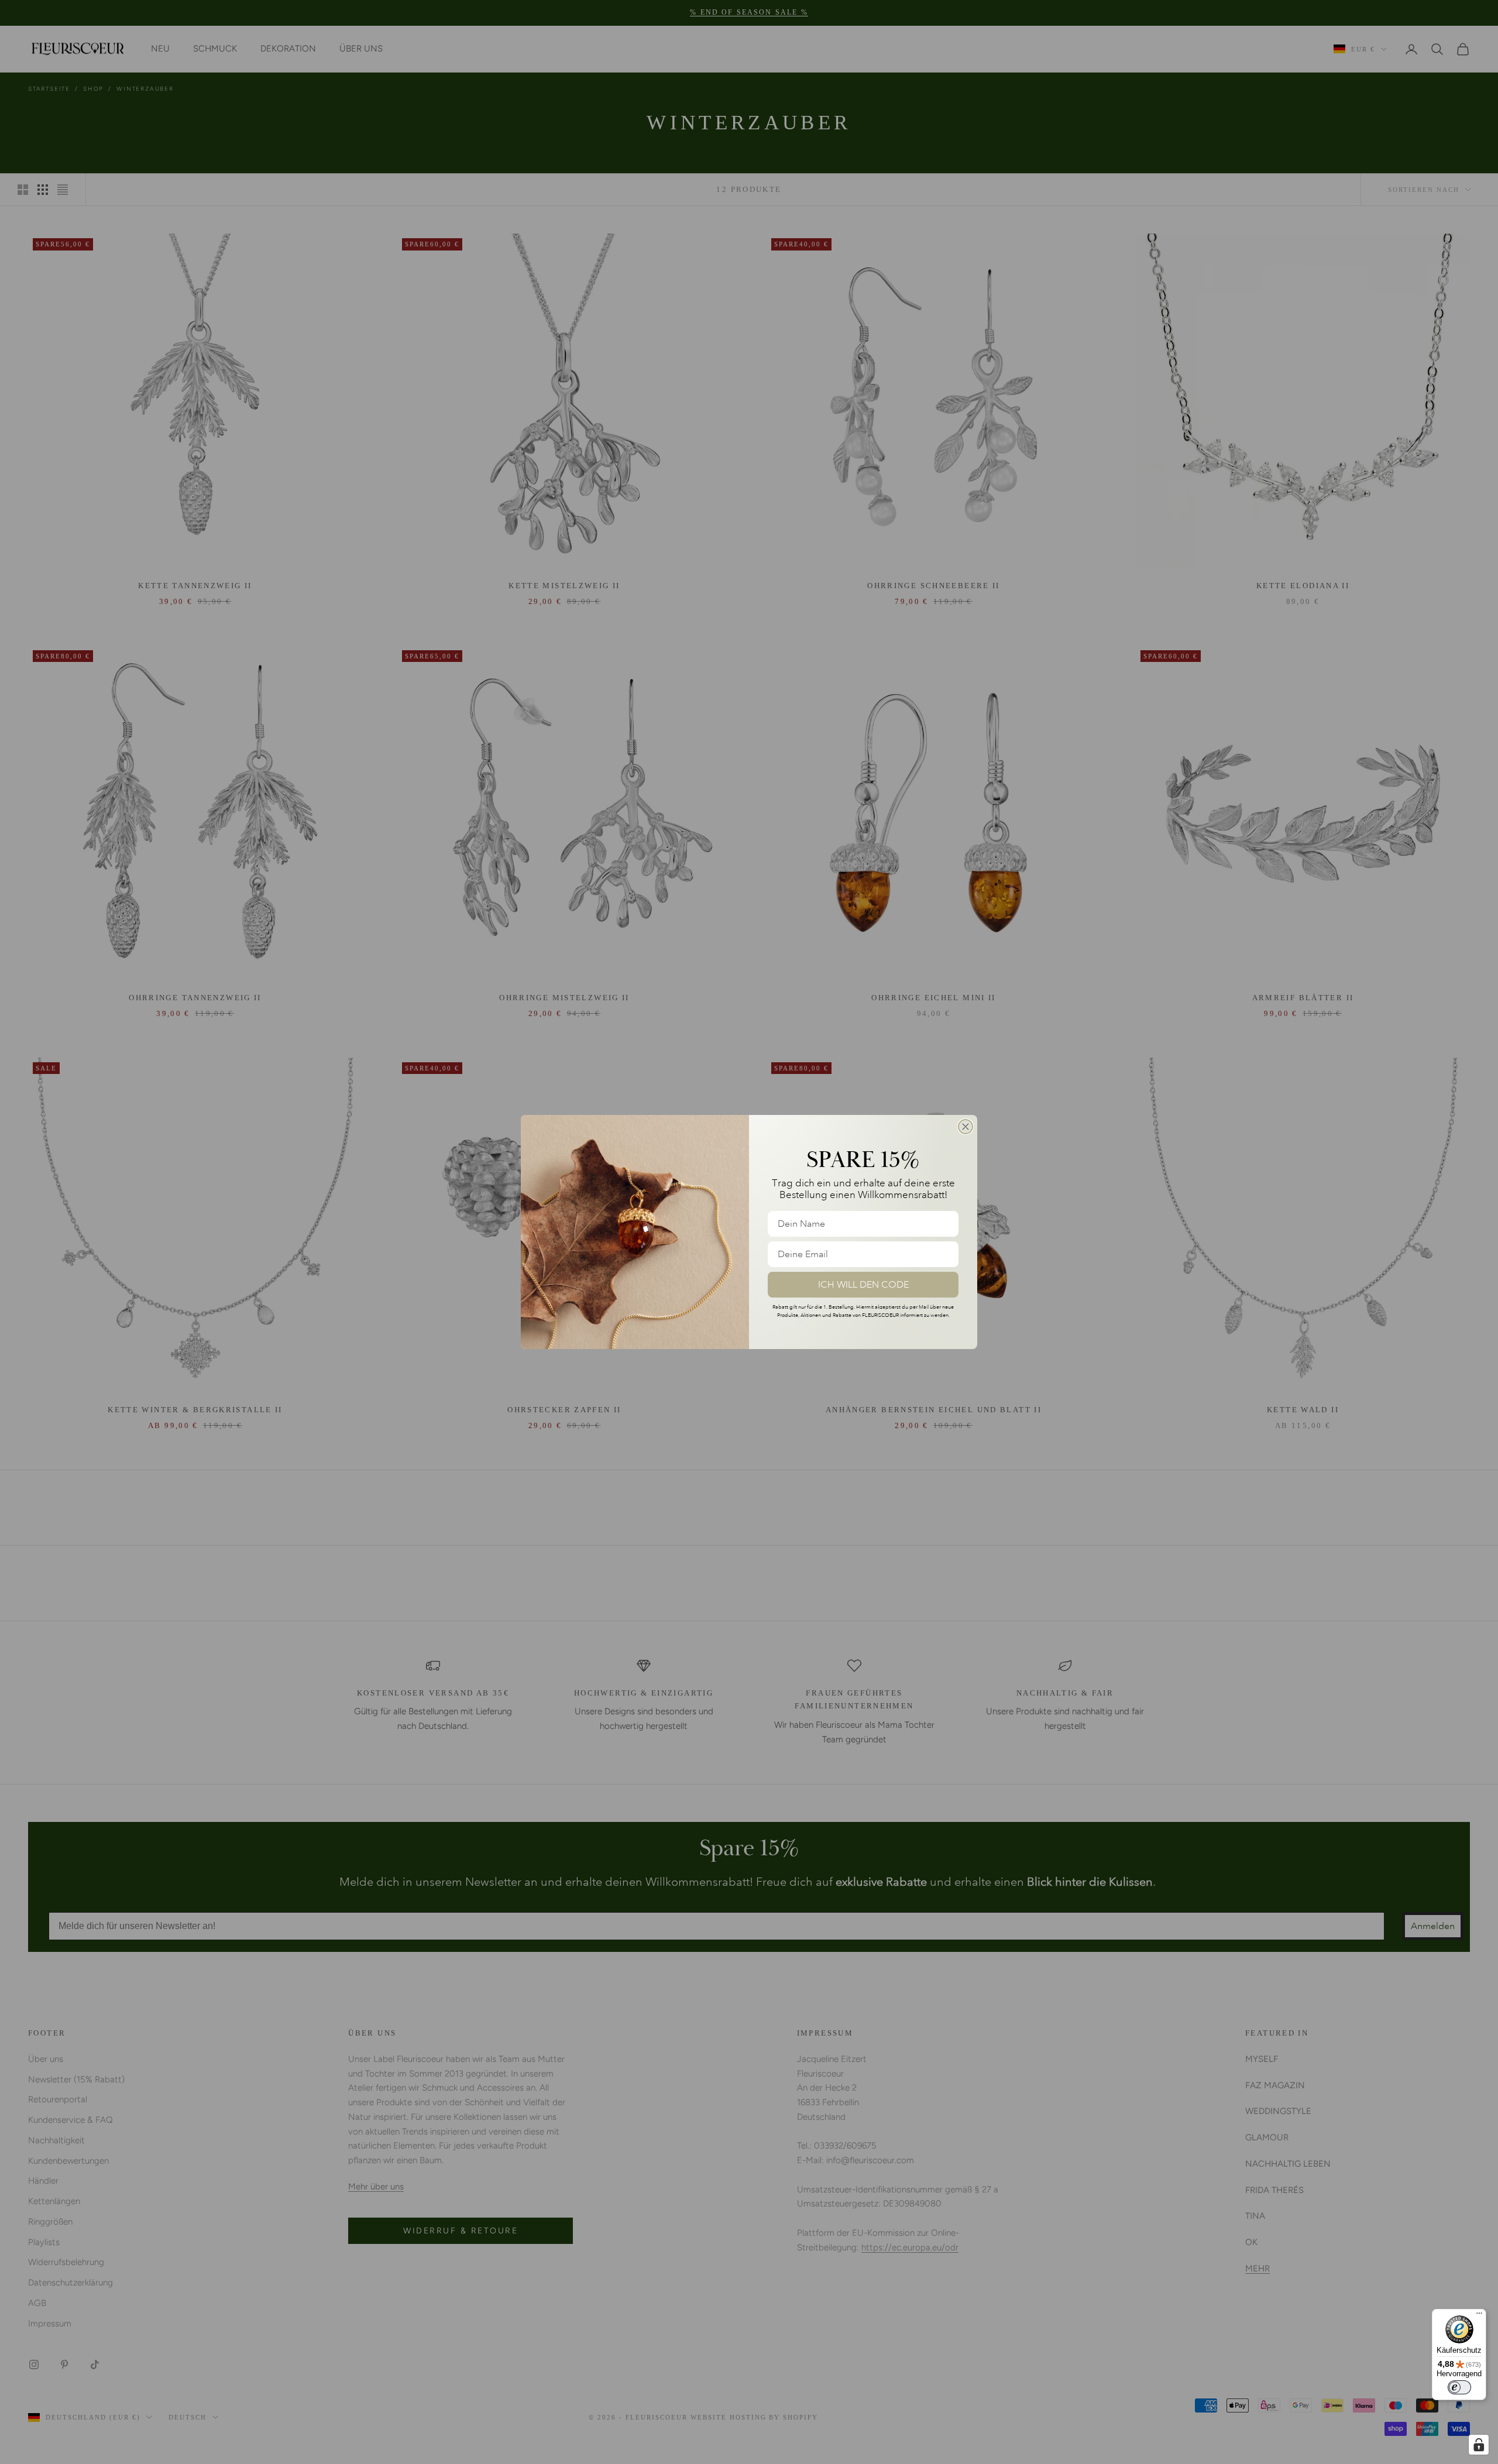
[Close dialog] (966, 1127)
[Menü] (1479, 2316)
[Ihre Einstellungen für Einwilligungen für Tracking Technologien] (1479, 2445)
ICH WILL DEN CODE (863, 1285)
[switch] (1459, 2387)
